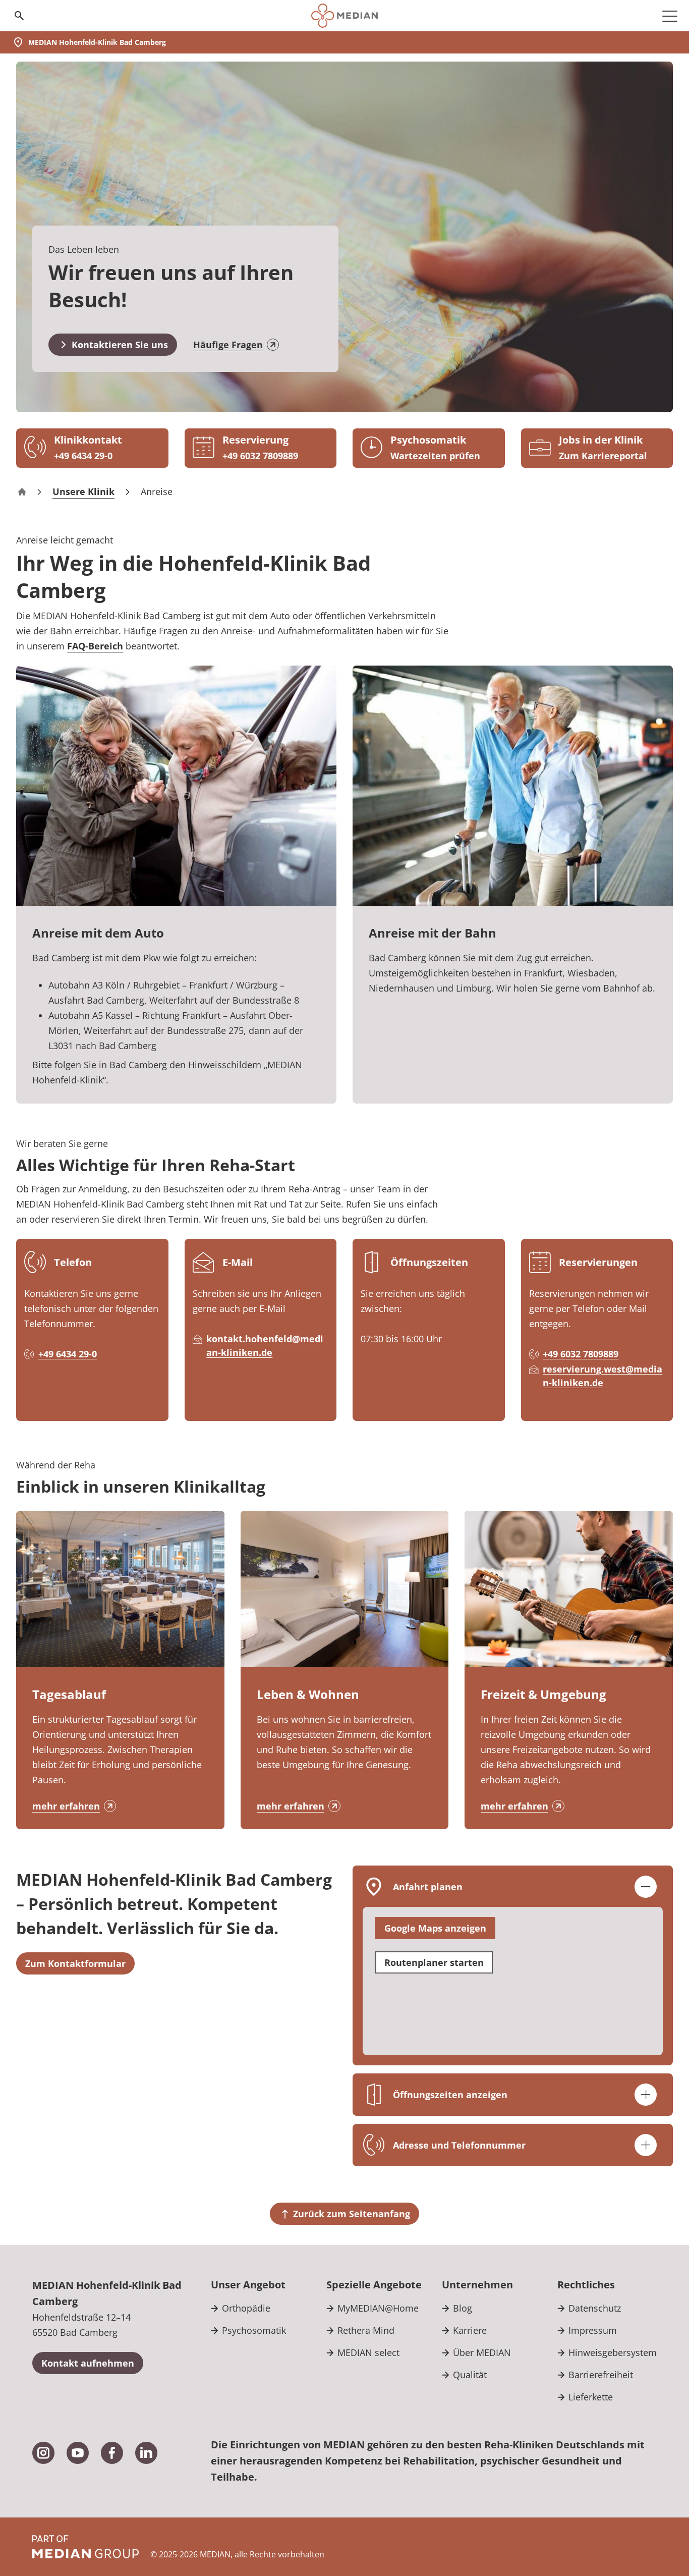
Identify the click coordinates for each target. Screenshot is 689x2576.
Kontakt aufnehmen (88, 2363)
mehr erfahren (66, 1806)
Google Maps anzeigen (435, 1928)
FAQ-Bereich (95, 646)
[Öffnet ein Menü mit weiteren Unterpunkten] (670, 16)
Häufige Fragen (228, 345)
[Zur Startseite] (344, 16)
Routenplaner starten (434, 1962)
